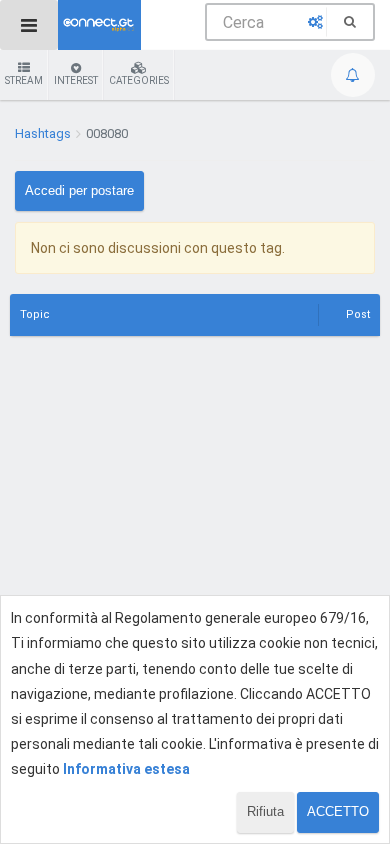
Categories (139, 80)
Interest (76, 80)
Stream (24, 80)
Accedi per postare (79, 190)
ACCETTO (338, 811)
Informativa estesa (126, 769)
